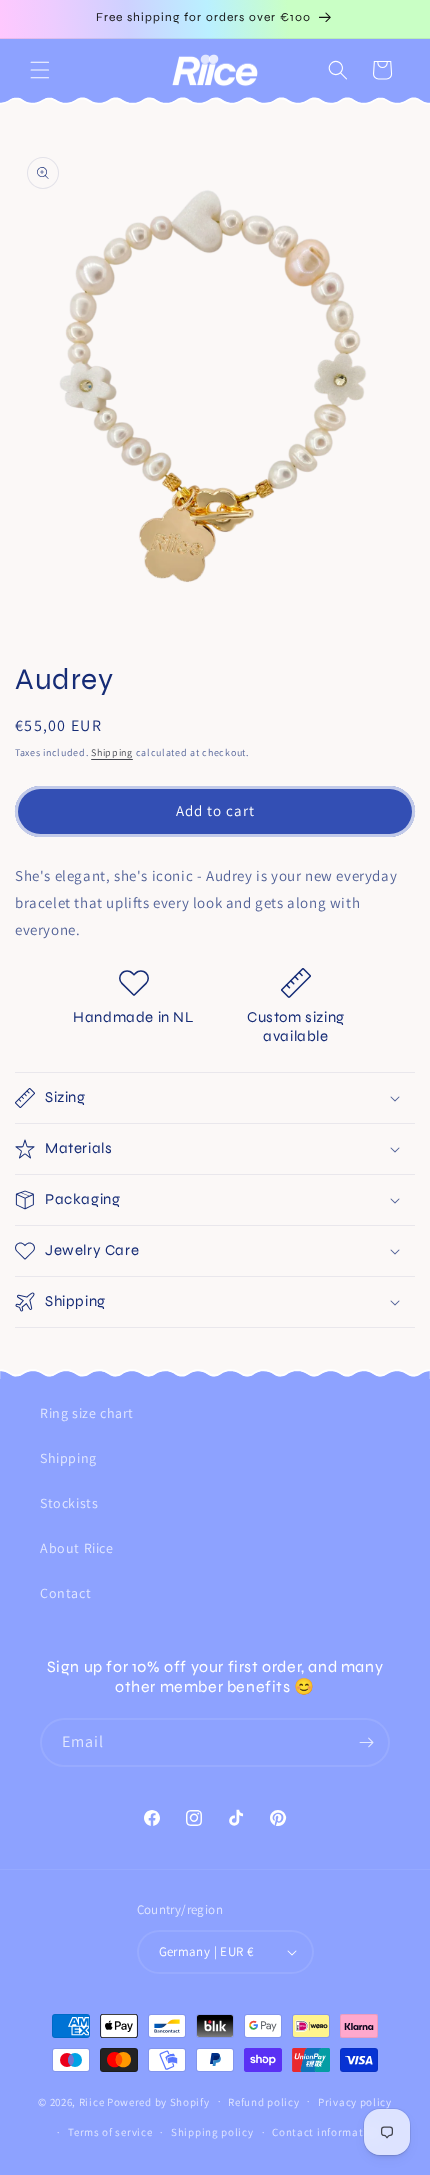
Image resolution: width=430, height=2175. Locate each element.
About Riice (77, 1548)
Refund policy (263, 2102)
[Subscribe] (366, 1742)
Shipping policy (212, 2132)
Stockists (69, 1503)
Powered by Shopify (158, 2101)
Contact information (326, 2132)
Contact (65, 1593)
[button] (40, 70)
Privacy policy (355, 2102)
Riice (92, 2101)
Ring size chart (87, 1413)
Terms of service (110, 2132)
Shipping (112, 752)
